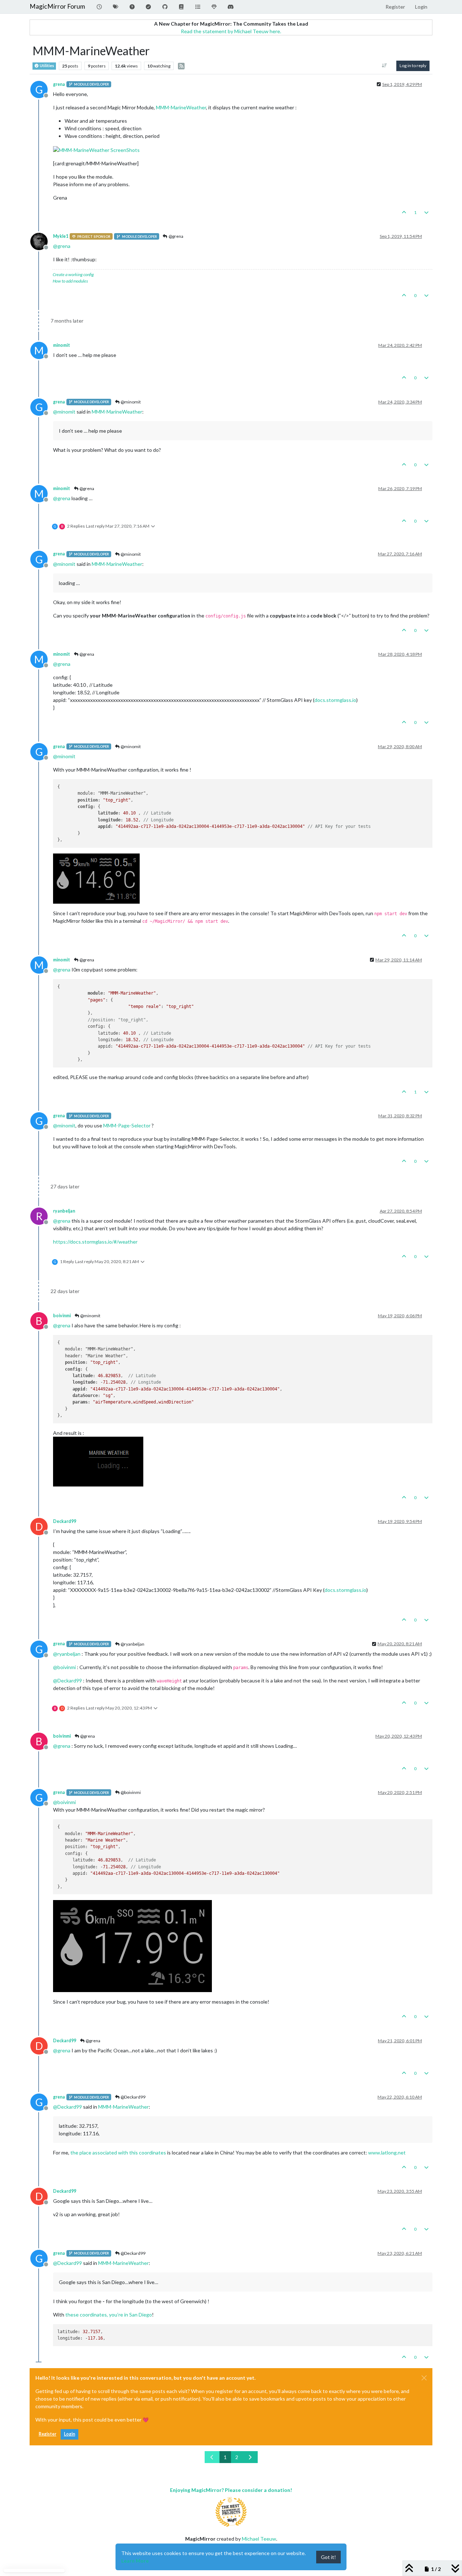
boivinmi (62, 1316)
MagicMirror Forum (57, 6)
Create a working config (73, 274)
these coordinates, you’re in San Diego (109, 2315)
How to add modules (70, 281)
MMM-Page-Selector (127, 1125)
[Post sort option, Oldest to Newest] (385, 66)
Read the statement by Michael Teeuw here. (231, 31)
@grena (176, 236)
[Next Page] (250, 2457)
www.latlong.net (387, 2153)
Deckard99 (65, 1521)
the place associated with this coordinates (118, 2153)
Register (47, 2434)
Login (69, 2434)
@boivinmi (130, 1792)
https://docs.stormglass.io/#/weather (95, 1242)
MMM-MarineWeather (181, 107)
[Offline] (42, 241)
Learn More (135, 2561)
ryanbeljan (64, 1211)
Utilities (47, 66)
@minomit (130, 402)
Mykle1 (61, 236)
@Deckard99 (133, 2097)
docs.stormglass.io (335, 700)
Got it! (328, 2557)
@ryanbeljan (132, 1644)
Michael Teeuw (259, 2539)
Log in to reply (413, 66)
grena (59, 84)
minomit (62, 345)
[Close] (424, 2378)
